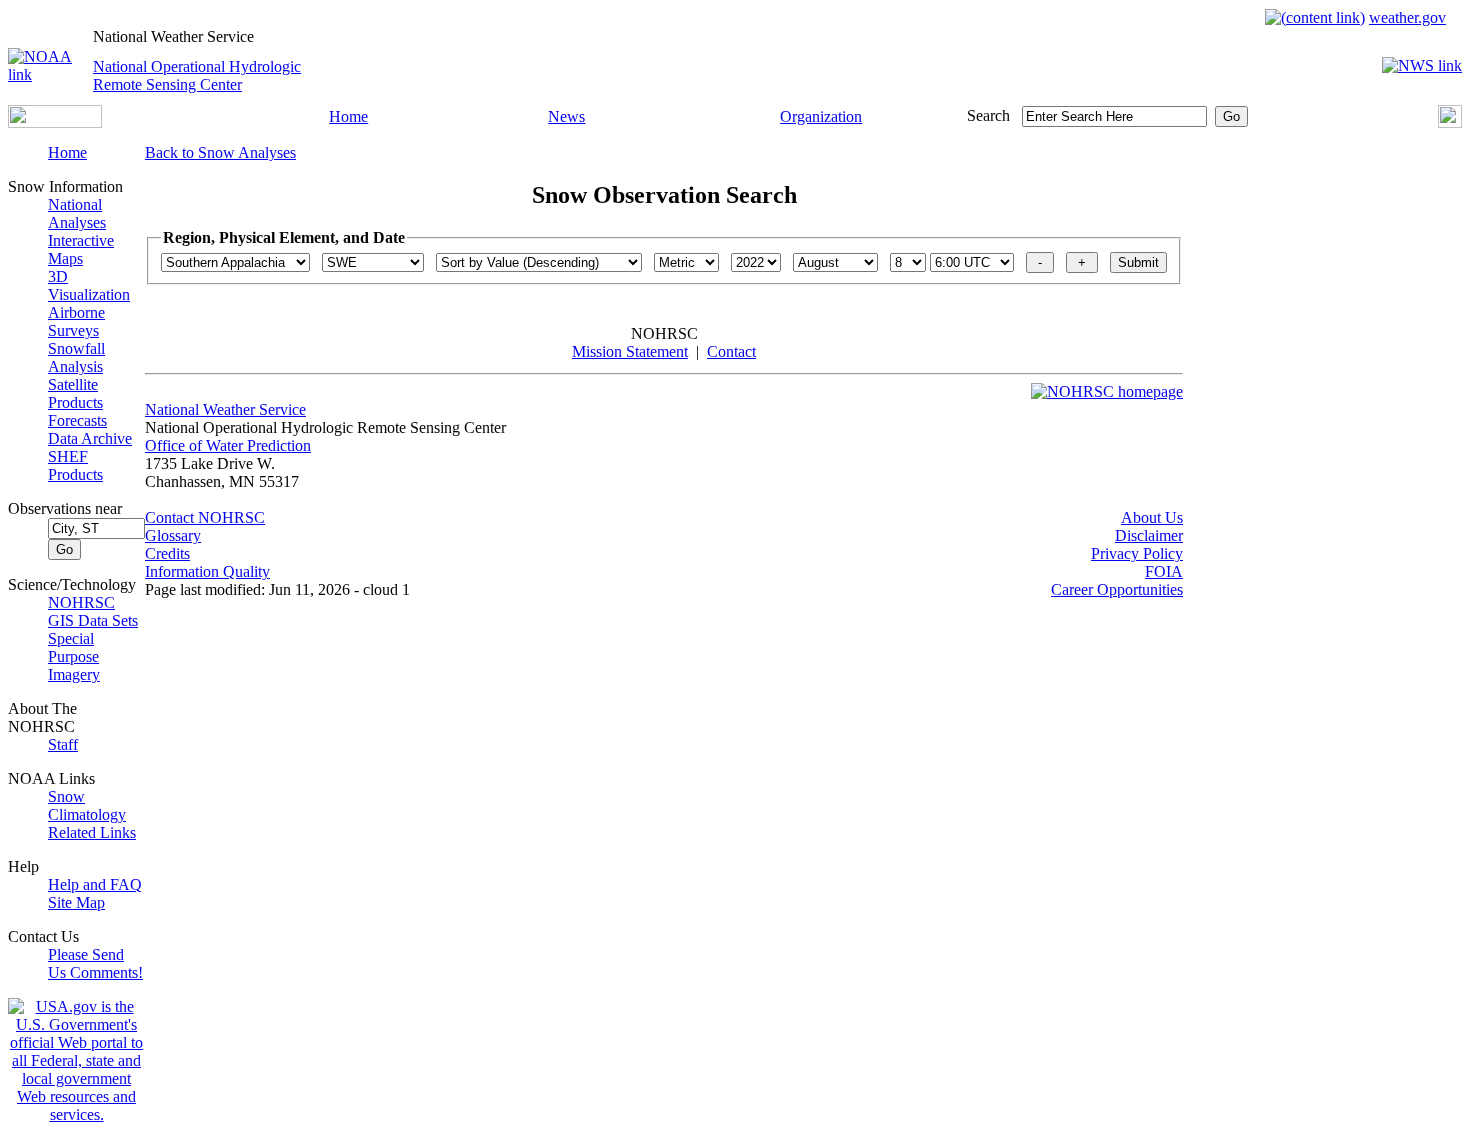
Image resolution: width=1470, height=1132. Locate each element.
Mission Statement (630, 351)
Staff (63, 744)
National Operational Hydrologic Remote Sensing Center (197, 75)
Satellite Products (75, 393)
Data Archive (90, 438)
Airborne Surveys (76, 321)
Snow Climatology (87, 805)
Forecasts (77, 420)
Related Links (92, 832)
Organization (821, 116)
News (566, 116)
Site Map (76, 902)
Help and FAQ (95, 884)
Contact (731, 351)
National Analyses (77, 213)
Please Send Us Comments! (95, 963)
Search (988, 115)
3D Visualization (89, 285)
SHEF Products (75, 465)
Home (348, 116)
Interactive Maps (81, 249)
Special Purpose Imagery (74, 656)
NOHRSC (81, 602)
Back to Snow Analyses (220, 152)
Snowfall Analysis (76, 357)
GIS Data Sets (93, 620)
